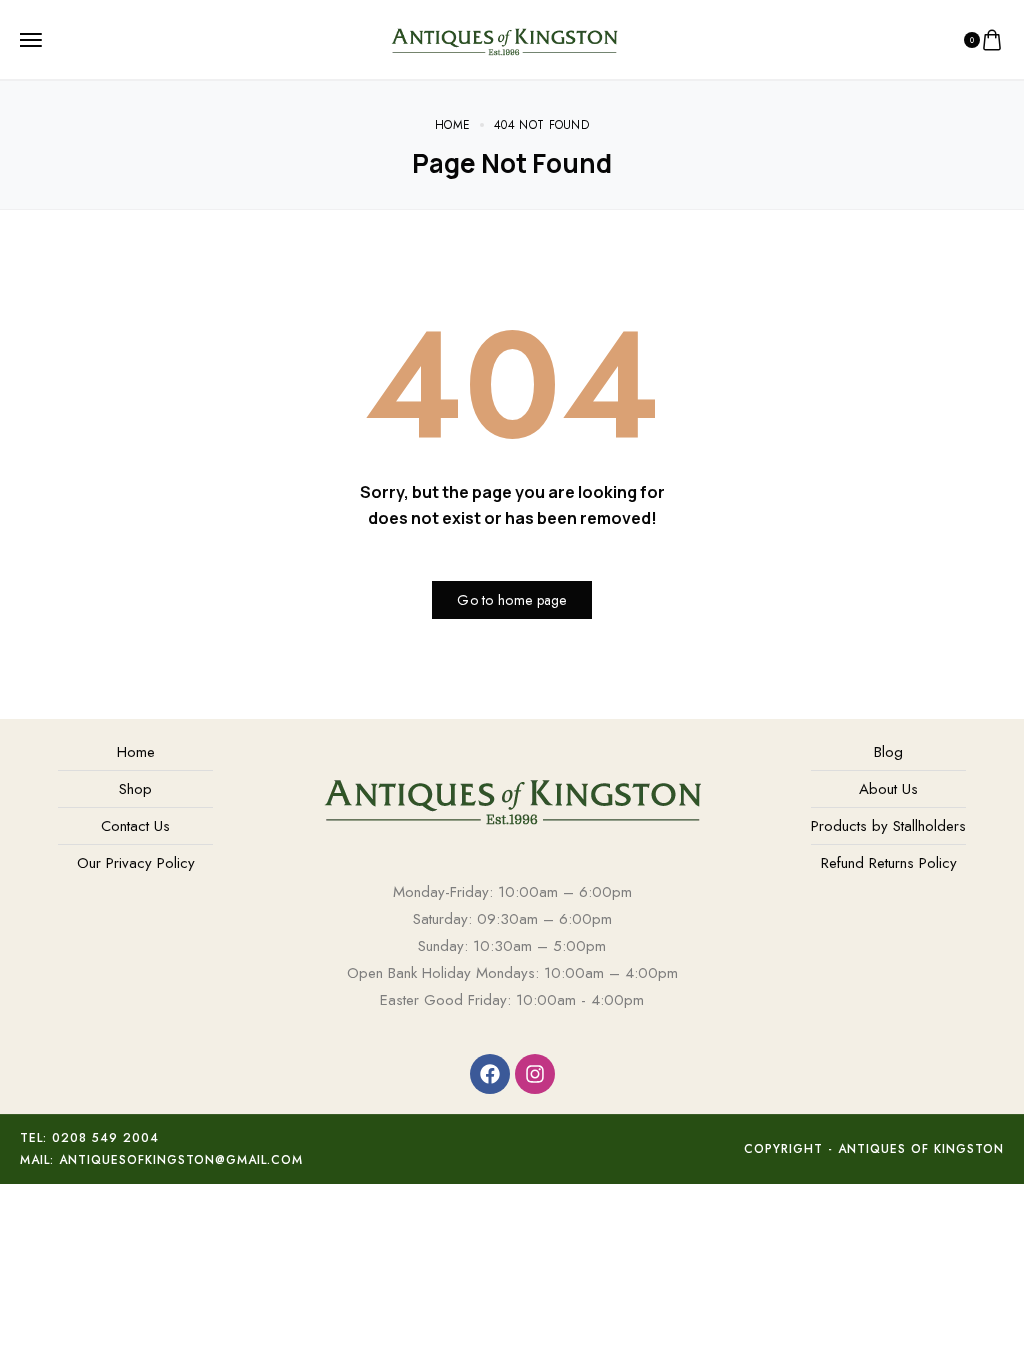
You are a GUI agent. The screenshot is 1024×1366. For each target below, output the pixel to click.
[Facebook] (490, 1074)
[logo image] (504, 38)
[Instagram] (535, 1074)
